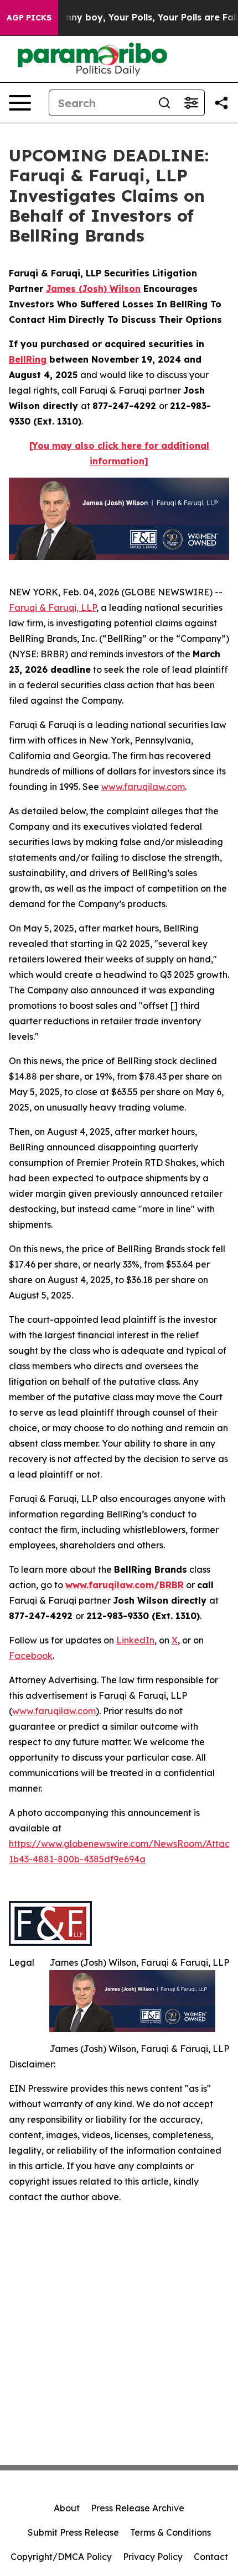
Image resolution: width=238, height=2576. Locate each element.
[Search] (164, 103)
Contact (211, 2557)
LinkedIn (135, 1640)
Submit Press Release (73, 2532)
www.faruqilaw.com (143, 787)
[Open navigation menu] (20, 103)
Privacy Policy (153, 2557)
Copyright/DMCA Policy (61, 2557)
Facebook (31, 1656)
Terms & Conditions (170, 2532)
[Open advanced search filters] (191, 103)
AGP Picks (29, 18)
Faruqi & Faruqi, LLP (53, 608)
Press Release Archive (138, 2508)
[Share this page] (221, 103)
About (67, 2508)
